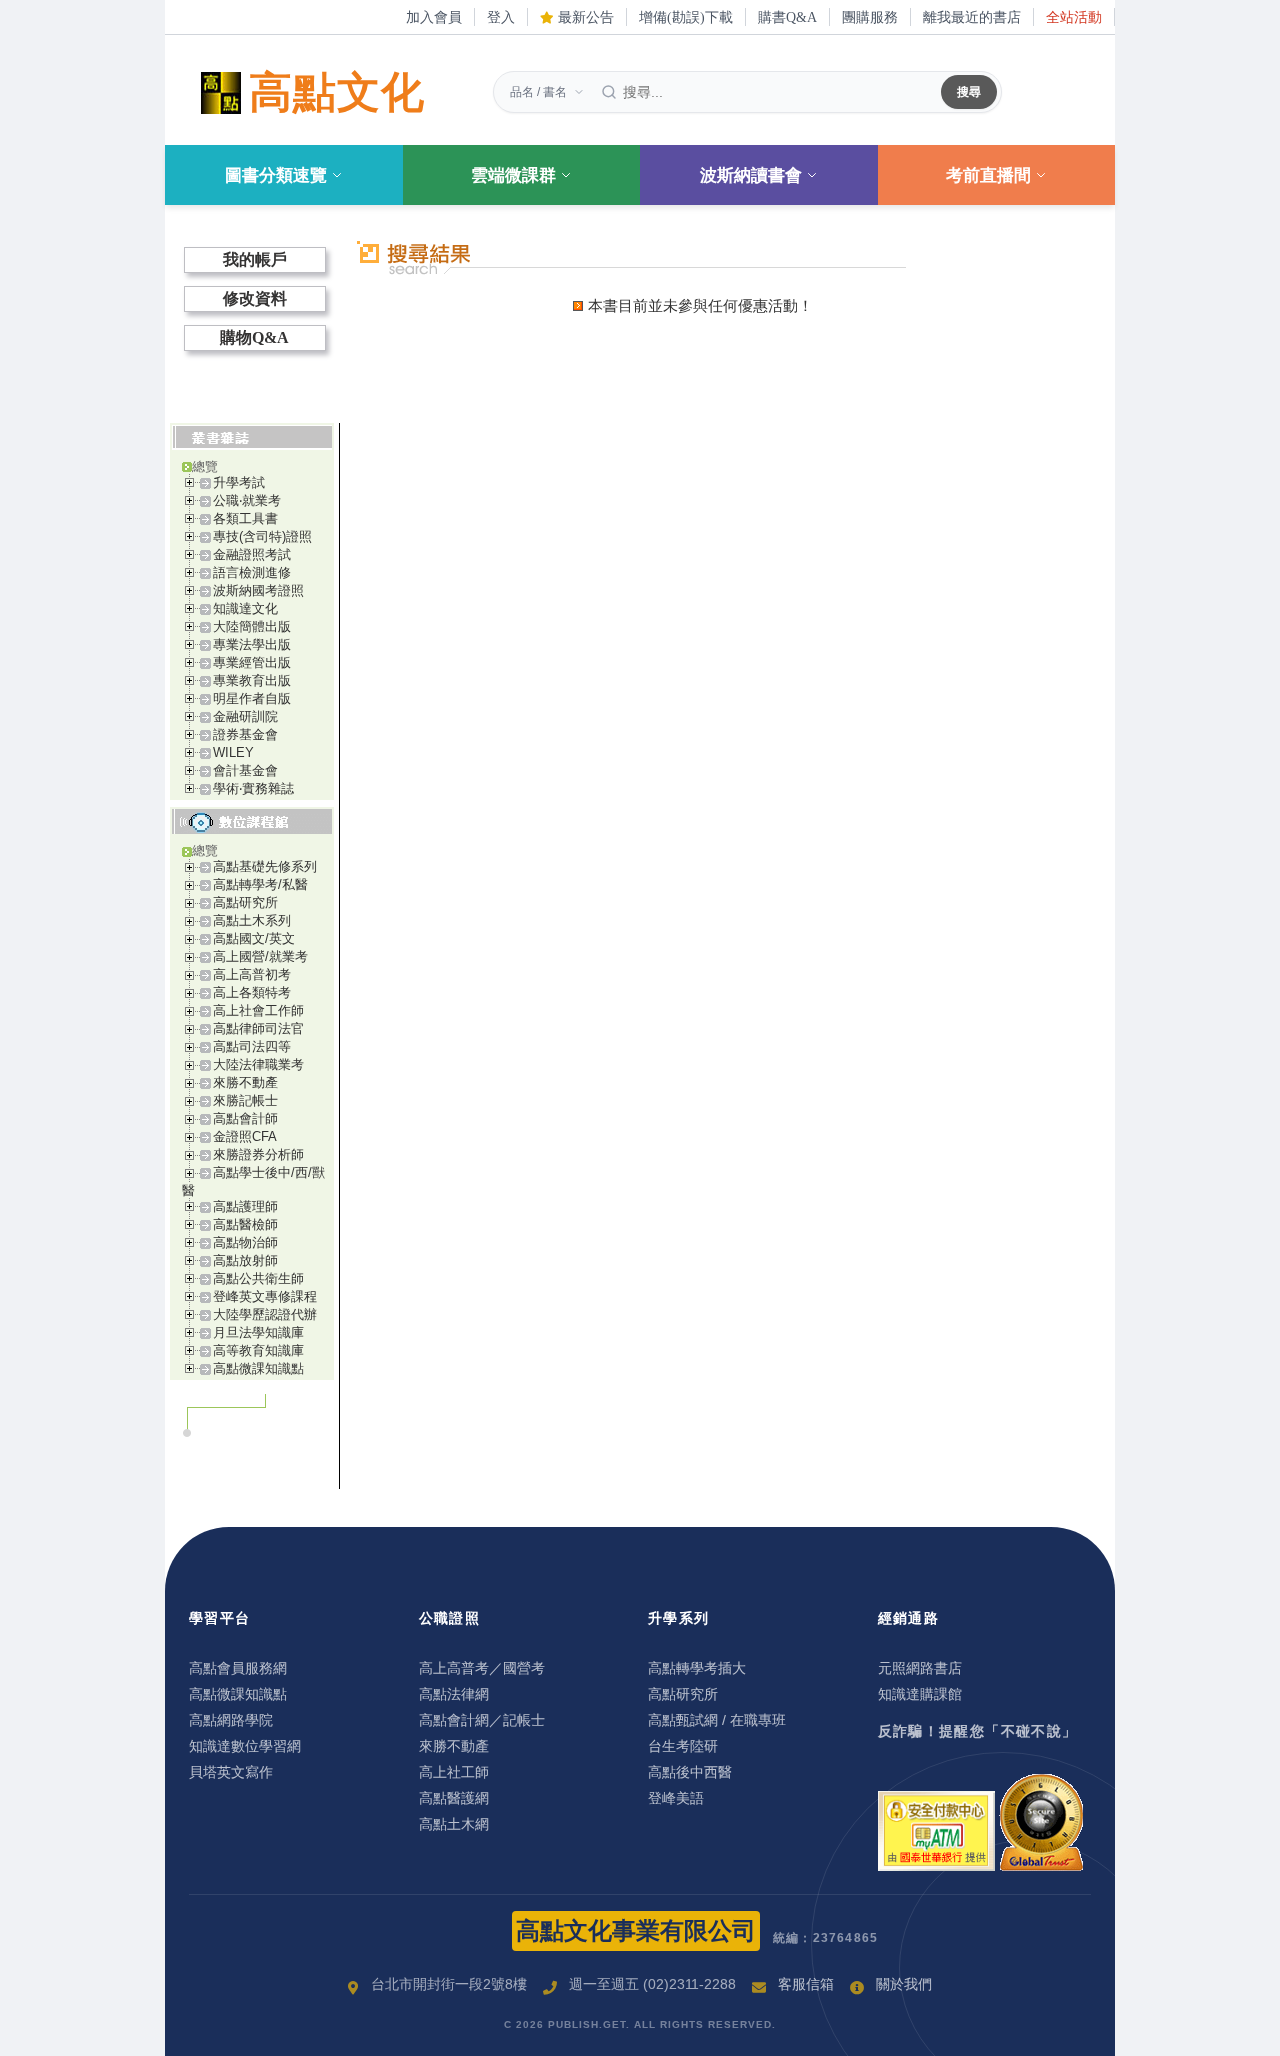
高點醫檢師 (245, 1224)
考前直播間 (988, 175)
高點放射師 (245, 1260)
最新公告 (584, 17)
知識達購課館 (920, 1694)
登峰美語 (676, 1798)
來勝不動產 (245, 1082)
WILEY (233, 752)
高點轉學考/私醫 (260, 884)
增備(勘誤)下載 (686, 17)
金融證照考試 (252, 554)
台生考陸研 (683, 1746)
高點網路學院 (231, 1720)
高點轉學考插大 (697, 1668)
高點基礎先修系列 (265, 866)
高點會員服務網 (238, 1668)
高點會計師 (245, 1118)
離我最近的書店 (972, 17)
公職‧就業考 (247, 500)
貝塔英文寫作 (231, 1772)
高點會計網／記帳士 (482, 1720)
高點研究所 (245, 902)
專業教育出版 (252, 680)
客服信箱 (806, 1984)
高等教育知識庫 (258, 1350)
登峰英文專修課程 (265, 1296)
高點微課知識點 (258, 1368)
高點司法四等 (252, 1046)
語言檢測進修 (252, 572)
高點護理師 (245, 1206)
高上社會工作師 (258, 1010)
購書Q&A (787, 17)
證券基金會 (245, 734)
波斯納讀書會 (751, 175)
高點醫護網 (454, 1798)
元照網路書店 (920, 1668)
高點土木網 (454, 1824)
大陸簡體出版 (252, 626)
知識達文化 (245, 608)
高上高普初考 (252, 974)
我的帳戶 (255, 259)
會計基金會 (245, 770)
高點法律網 (454, 1694)
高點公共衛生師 (258, 1278)
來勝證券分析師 (258, 1154)
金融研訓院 (245, 716)
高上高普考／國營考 (482, 1668)
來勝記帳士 (245, 1100)
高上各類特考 (252, 992)
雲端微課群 (513, 175)
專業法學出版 (252, 644)
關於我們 (904, 1984)
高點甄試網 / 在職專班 (717, 1720)
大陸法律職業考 (258, 1064)
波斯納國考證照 (258, 590)
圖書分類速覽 (276, 175)
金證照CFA (245, 1136)
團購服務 (870, 17)
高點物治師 (245, 1242)
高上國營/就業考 (260, 956)
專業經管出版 (252, 662)
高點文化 (337, 92)
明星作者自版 (252, 698)
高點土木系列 (252, 920)
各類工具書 (245, 518)
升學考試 (239, 482)
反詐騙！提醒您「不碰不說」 (978, 1731)
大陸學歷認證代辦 (265, 1314)
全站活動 (1074, 17)
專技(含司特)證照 (262, 536)
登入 (501, 17)
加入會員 (434, 17)
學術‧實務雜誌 (253, 788)
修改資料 (255, 298)
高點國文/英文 (254, 938)
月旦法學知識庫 (258, 1332)
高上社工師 (454, 1772)
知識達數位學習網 (245, 1746)
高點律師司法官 (258, 1028)
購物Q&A (254, 337)
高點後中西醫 (690, 1772)
